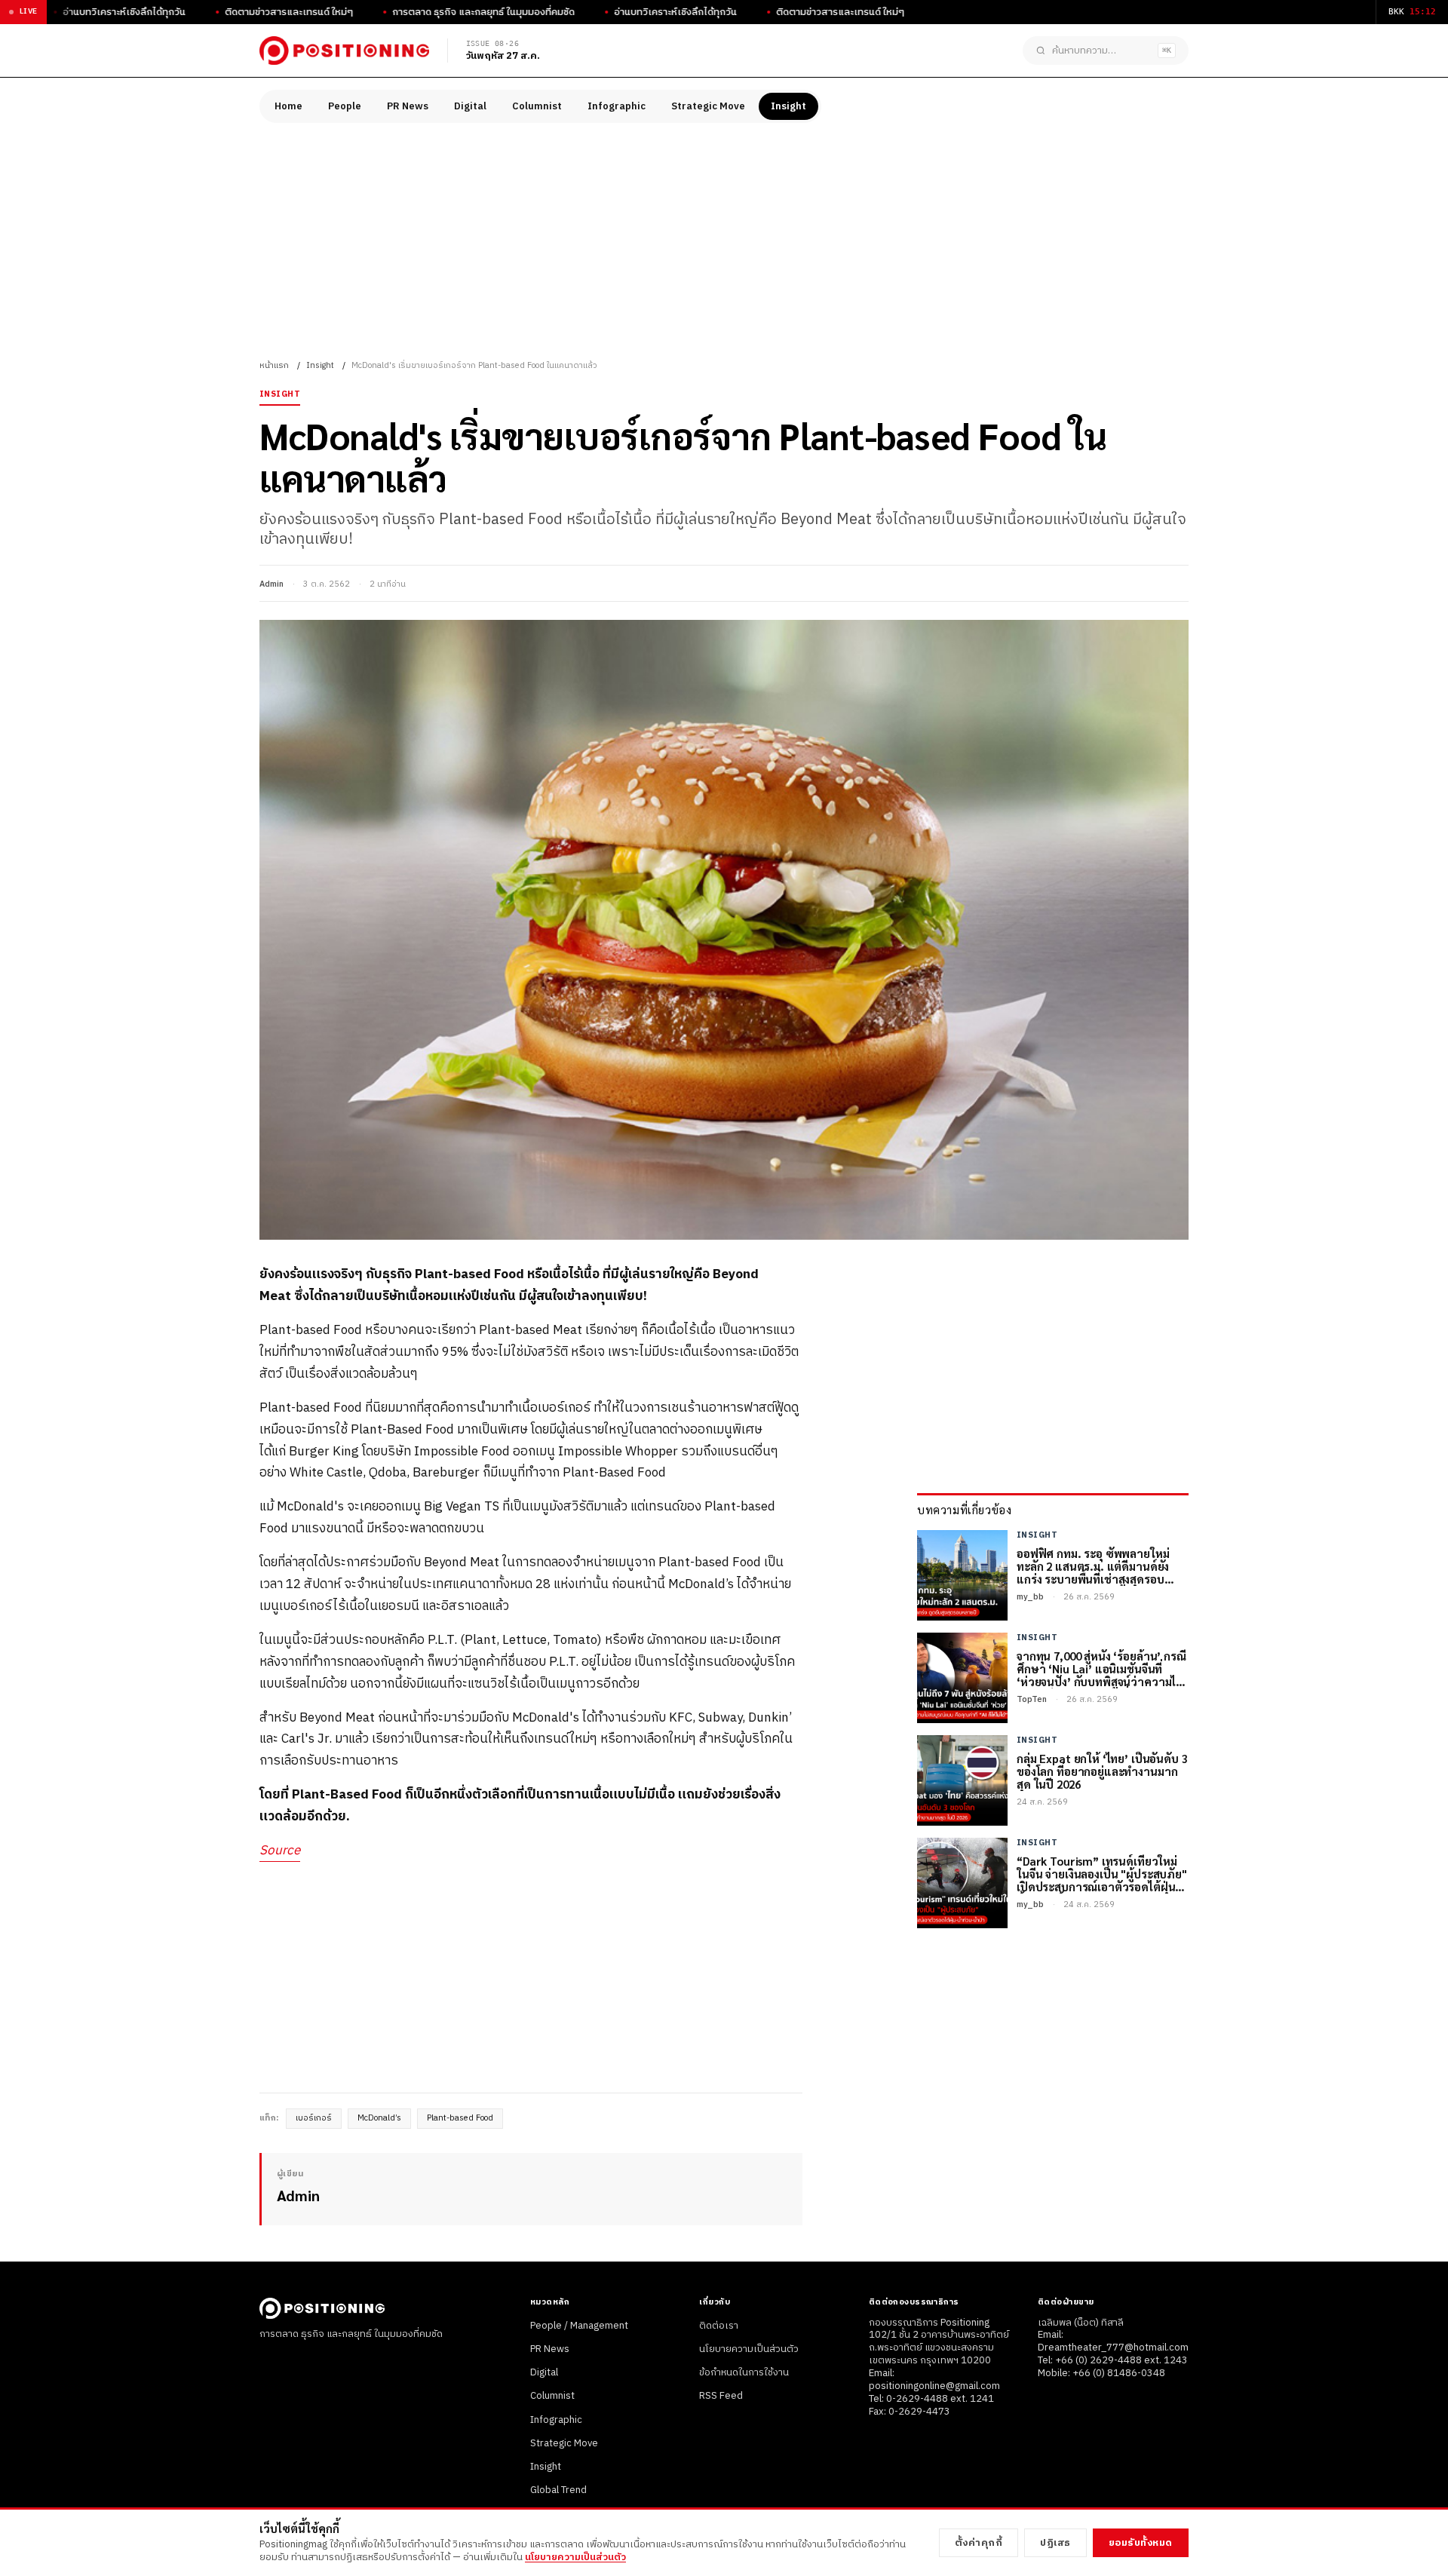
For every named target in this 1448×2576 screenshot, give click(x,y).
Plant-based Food (460, 2118)
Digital (470, 106)
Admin (271, 584)
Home (288, 106)
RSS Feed (721, 2396)
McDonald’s (379, 2118)
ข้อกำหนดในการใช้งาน (744, 2372)
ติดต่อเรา (719, 2326)
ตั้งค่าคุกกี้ (979, 2543)
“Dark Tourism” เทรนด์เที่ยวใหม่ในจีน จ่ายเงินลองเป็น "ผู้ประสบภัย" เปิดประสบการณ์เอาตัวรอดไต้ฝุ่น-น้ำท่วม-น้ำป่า (1102, 1874)
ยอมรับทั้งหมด (1141, 2543)
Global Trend (558, 2490)
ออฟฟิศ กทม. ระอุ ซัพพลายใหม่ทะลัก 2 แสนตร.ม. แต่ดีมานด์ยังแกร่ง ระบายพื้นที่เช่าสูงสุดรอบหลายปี (1093, 1566)
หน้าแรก (274, 366)
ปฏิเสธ (1055, 2543)
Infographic (617, 106)
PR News (408, 106)
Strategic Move (708, 106)
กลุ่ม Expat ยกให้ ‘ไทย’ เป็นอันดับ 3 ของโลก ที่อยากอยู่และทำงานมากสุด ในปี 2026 (1102, 1771)
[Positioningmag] (344, 51)
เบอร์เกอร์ (314, 2118)
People (345, 106)
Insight (788, 106)
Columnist (537, 106)
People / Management (579, 2326)
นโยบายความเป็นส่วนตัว (749, 2349)
